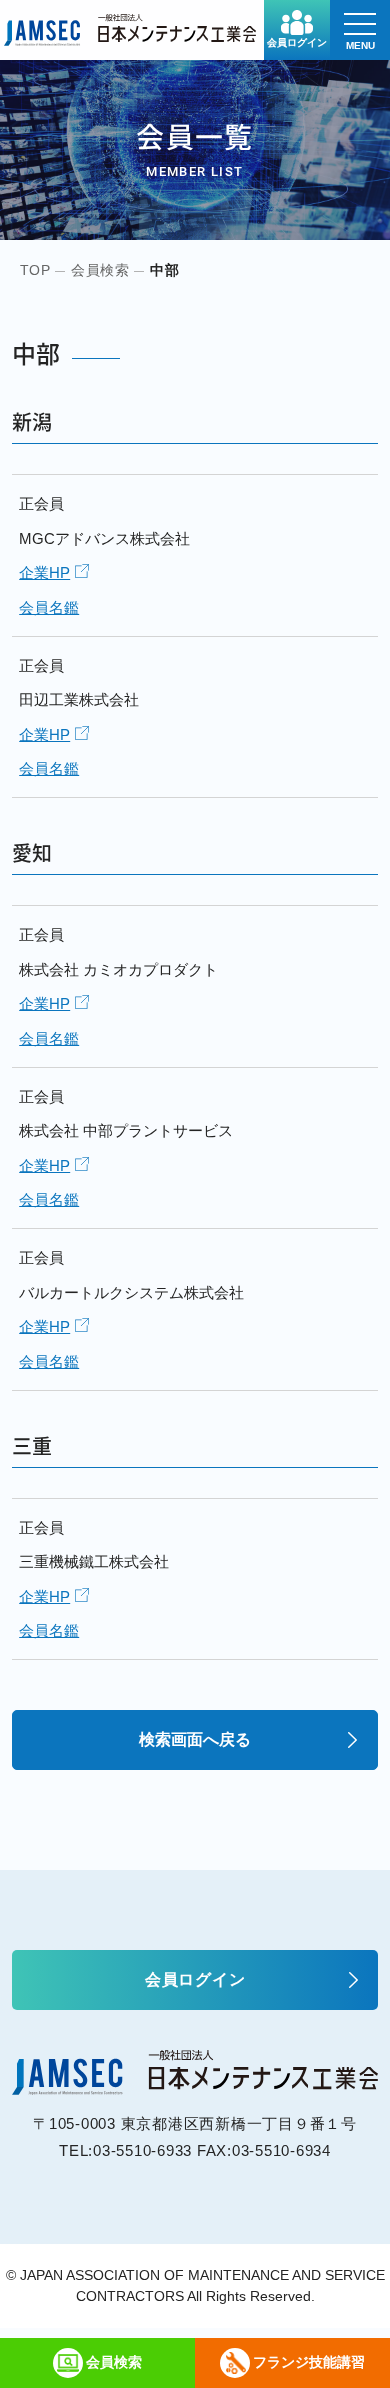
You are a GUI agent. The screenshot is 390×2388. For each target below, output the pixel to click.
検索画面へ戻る (195, 1739)
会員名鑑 (49, 607)
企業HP (44, 572)
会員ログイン (297, 42)
